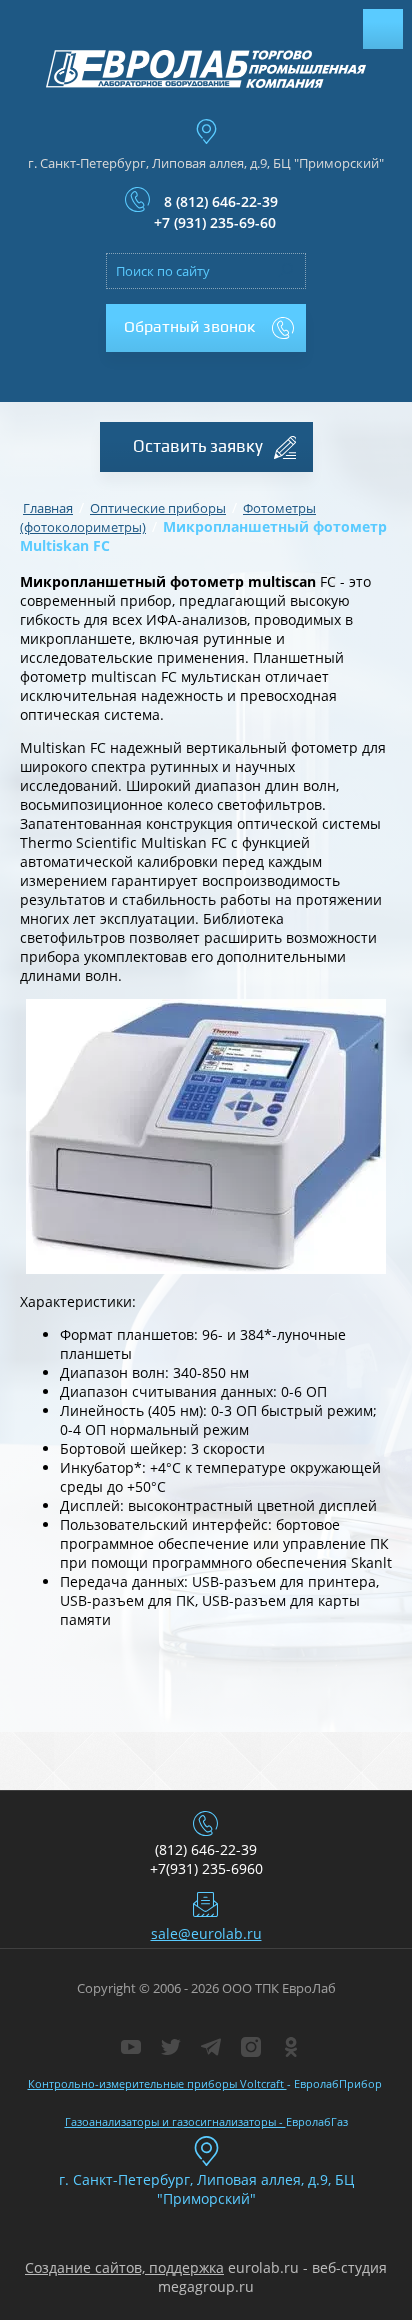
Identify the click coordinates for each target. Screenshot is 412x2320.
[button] (206, 328)
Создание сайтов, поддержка (124, 2267)
